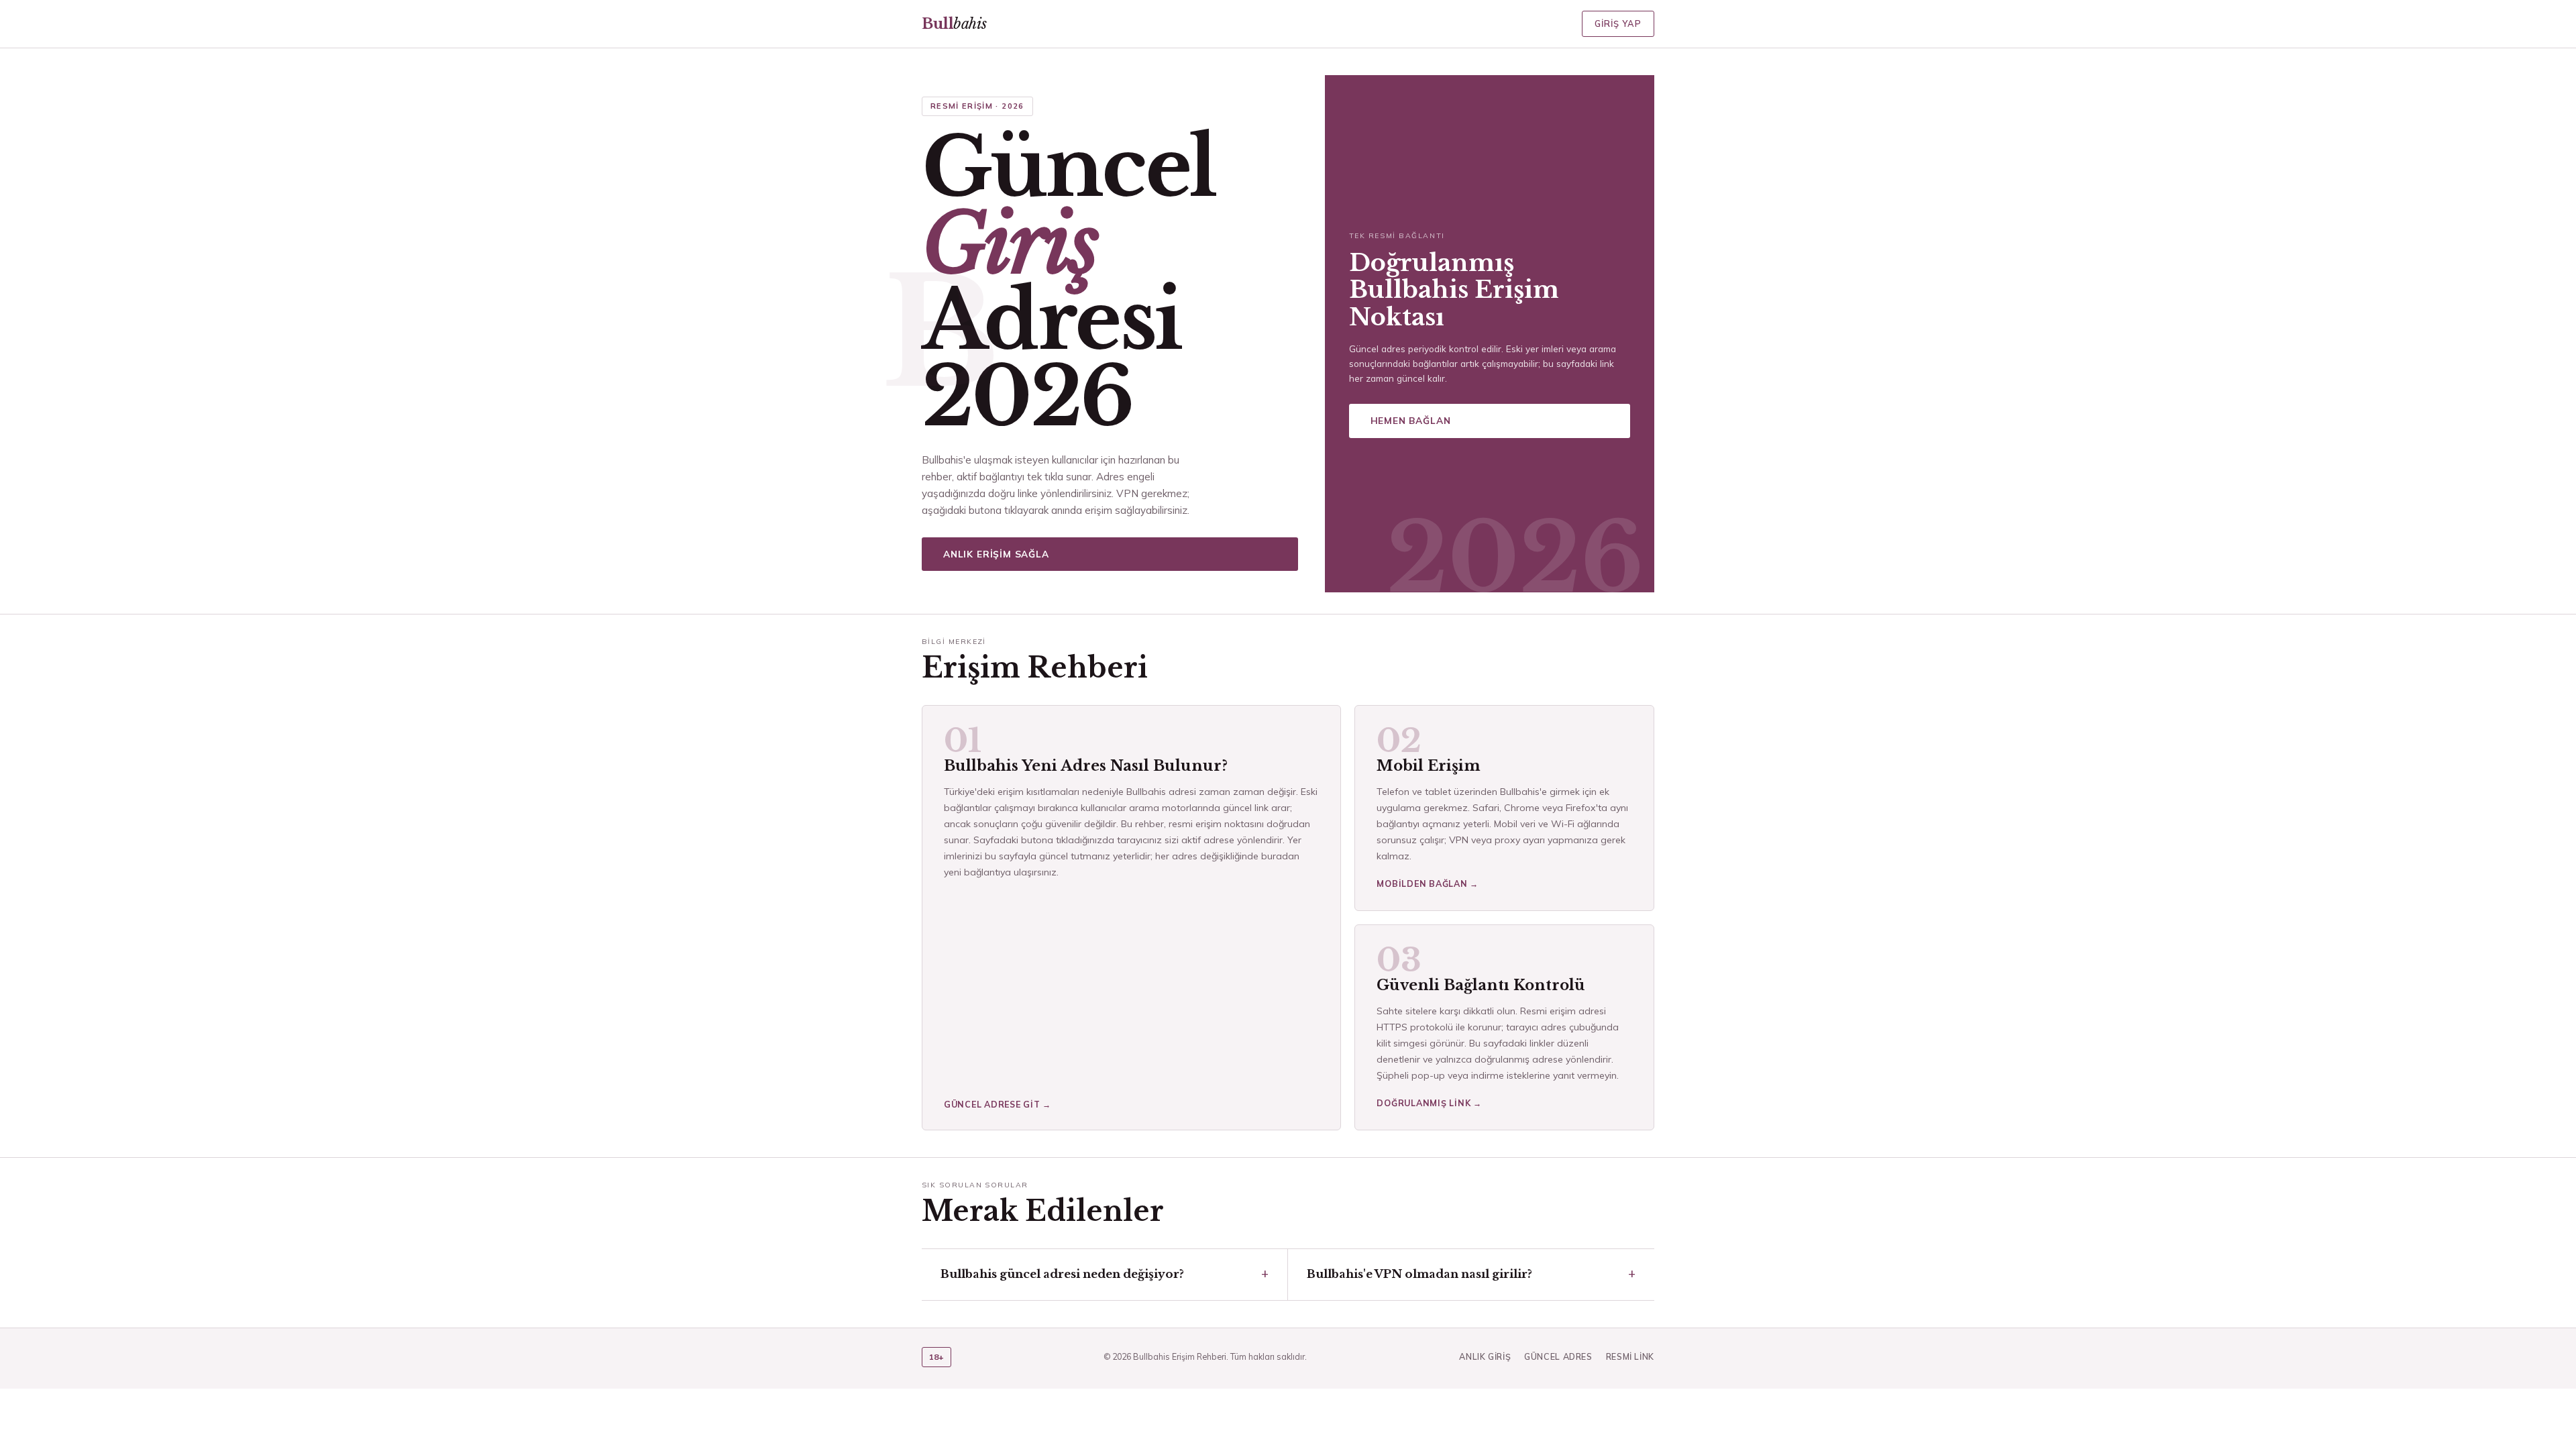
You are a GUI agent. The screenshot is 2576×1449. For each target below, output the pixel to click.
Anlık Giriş (1485, 1356)
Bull (954, 24)
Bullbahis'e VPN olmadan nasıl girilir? (1419, 1274)
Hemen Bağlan (1411, 420)
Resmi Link (1630, 1356)
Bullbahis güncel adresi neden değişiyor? (1062, 1274)
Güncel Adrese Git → (998, 1104)
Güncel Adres (1558, 1356)
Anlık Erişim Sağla (996, 554)
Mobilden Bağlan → (1428, 883)
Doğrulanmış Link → (1429, 1103)
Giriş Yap (1618, 23)
